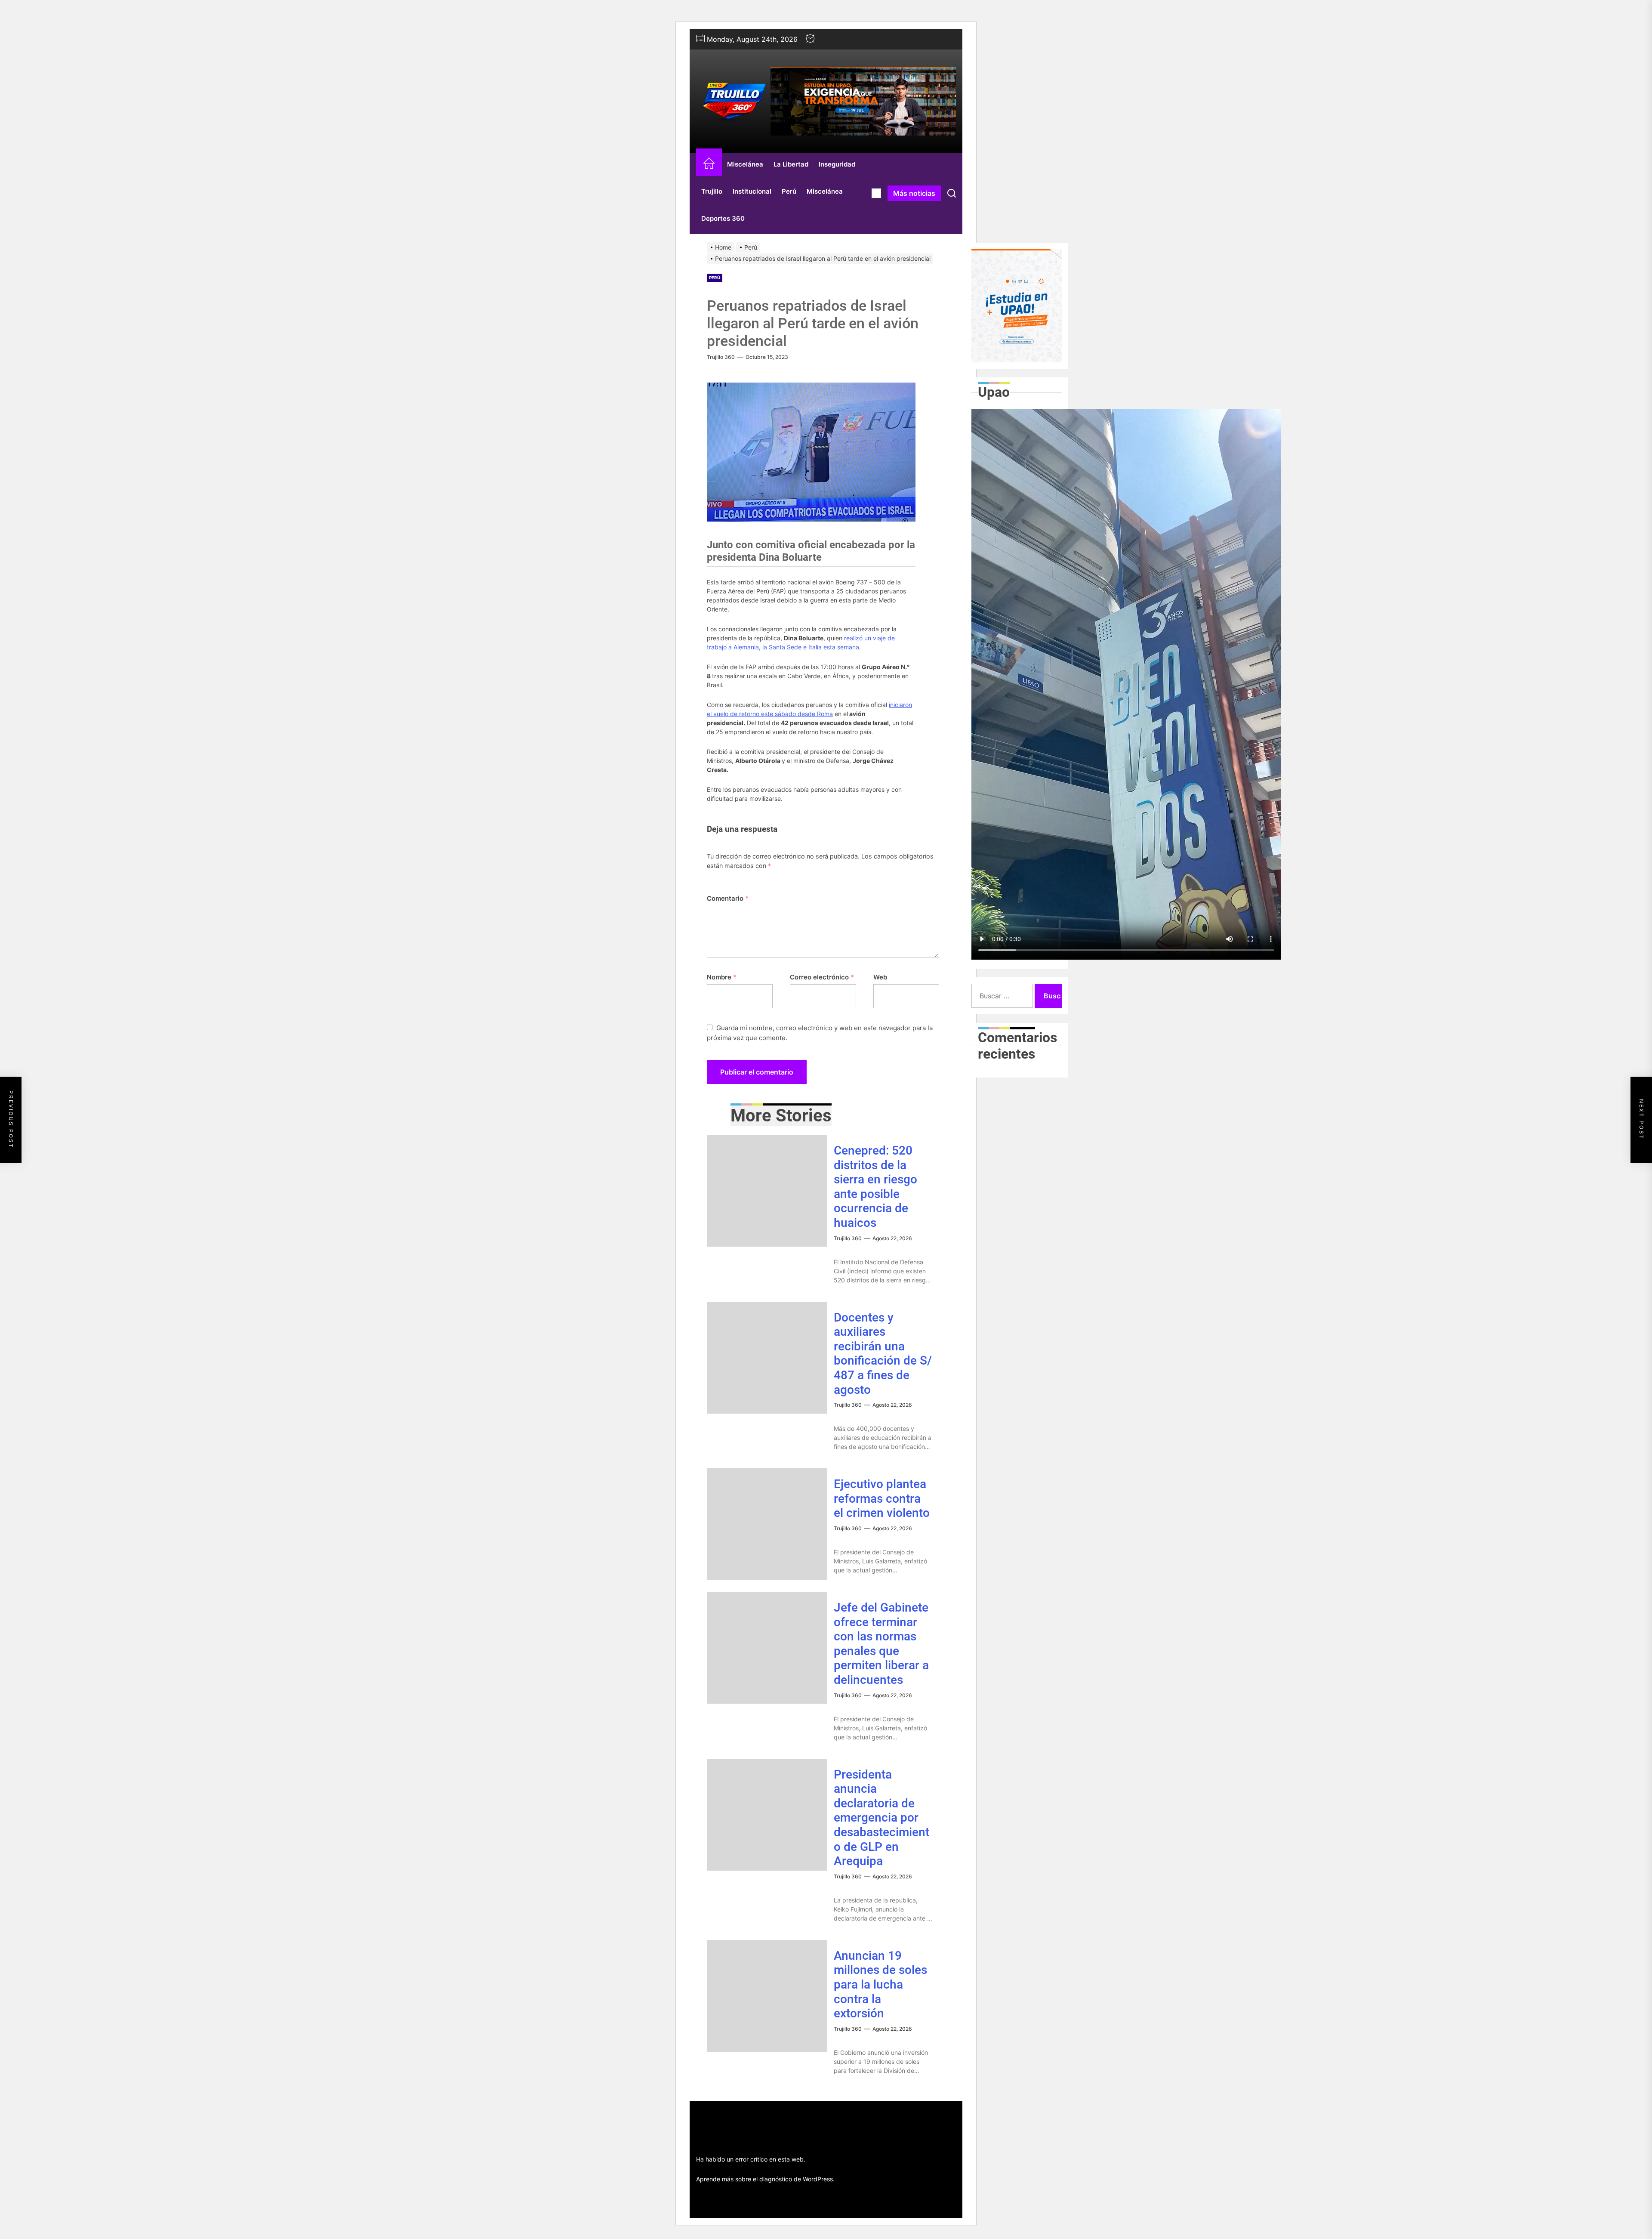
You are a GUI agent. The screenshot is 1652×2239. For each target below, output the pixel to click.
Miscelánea (745, 164)
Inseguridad (837, 164)
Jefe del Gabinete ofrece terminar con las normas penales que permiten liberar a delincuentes (881, 1644)
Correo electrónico (822, 977)
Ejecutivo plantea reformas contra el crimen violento (882, 1498)
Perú (789, 191)
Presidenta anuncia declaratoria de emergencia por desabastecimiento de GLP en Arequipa (881, 1818)
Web (880, 977)
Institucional (752, 191)
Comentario (728, 898)
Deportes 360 (723, 218)
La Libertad (791, 164)
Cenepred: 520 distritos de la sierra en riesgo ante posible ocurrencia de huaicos (875, 1187)
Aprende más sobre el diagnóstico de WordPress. (765, 2179)
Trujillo (712, 191)
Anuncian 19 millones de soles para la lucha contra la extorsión (880, 1984)
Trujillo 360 (721, 357)
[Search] (952, 193)
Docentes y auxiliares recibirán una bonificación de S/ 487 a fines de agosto (883, 1354)
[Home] (709, 165)
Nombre (722, 977)
